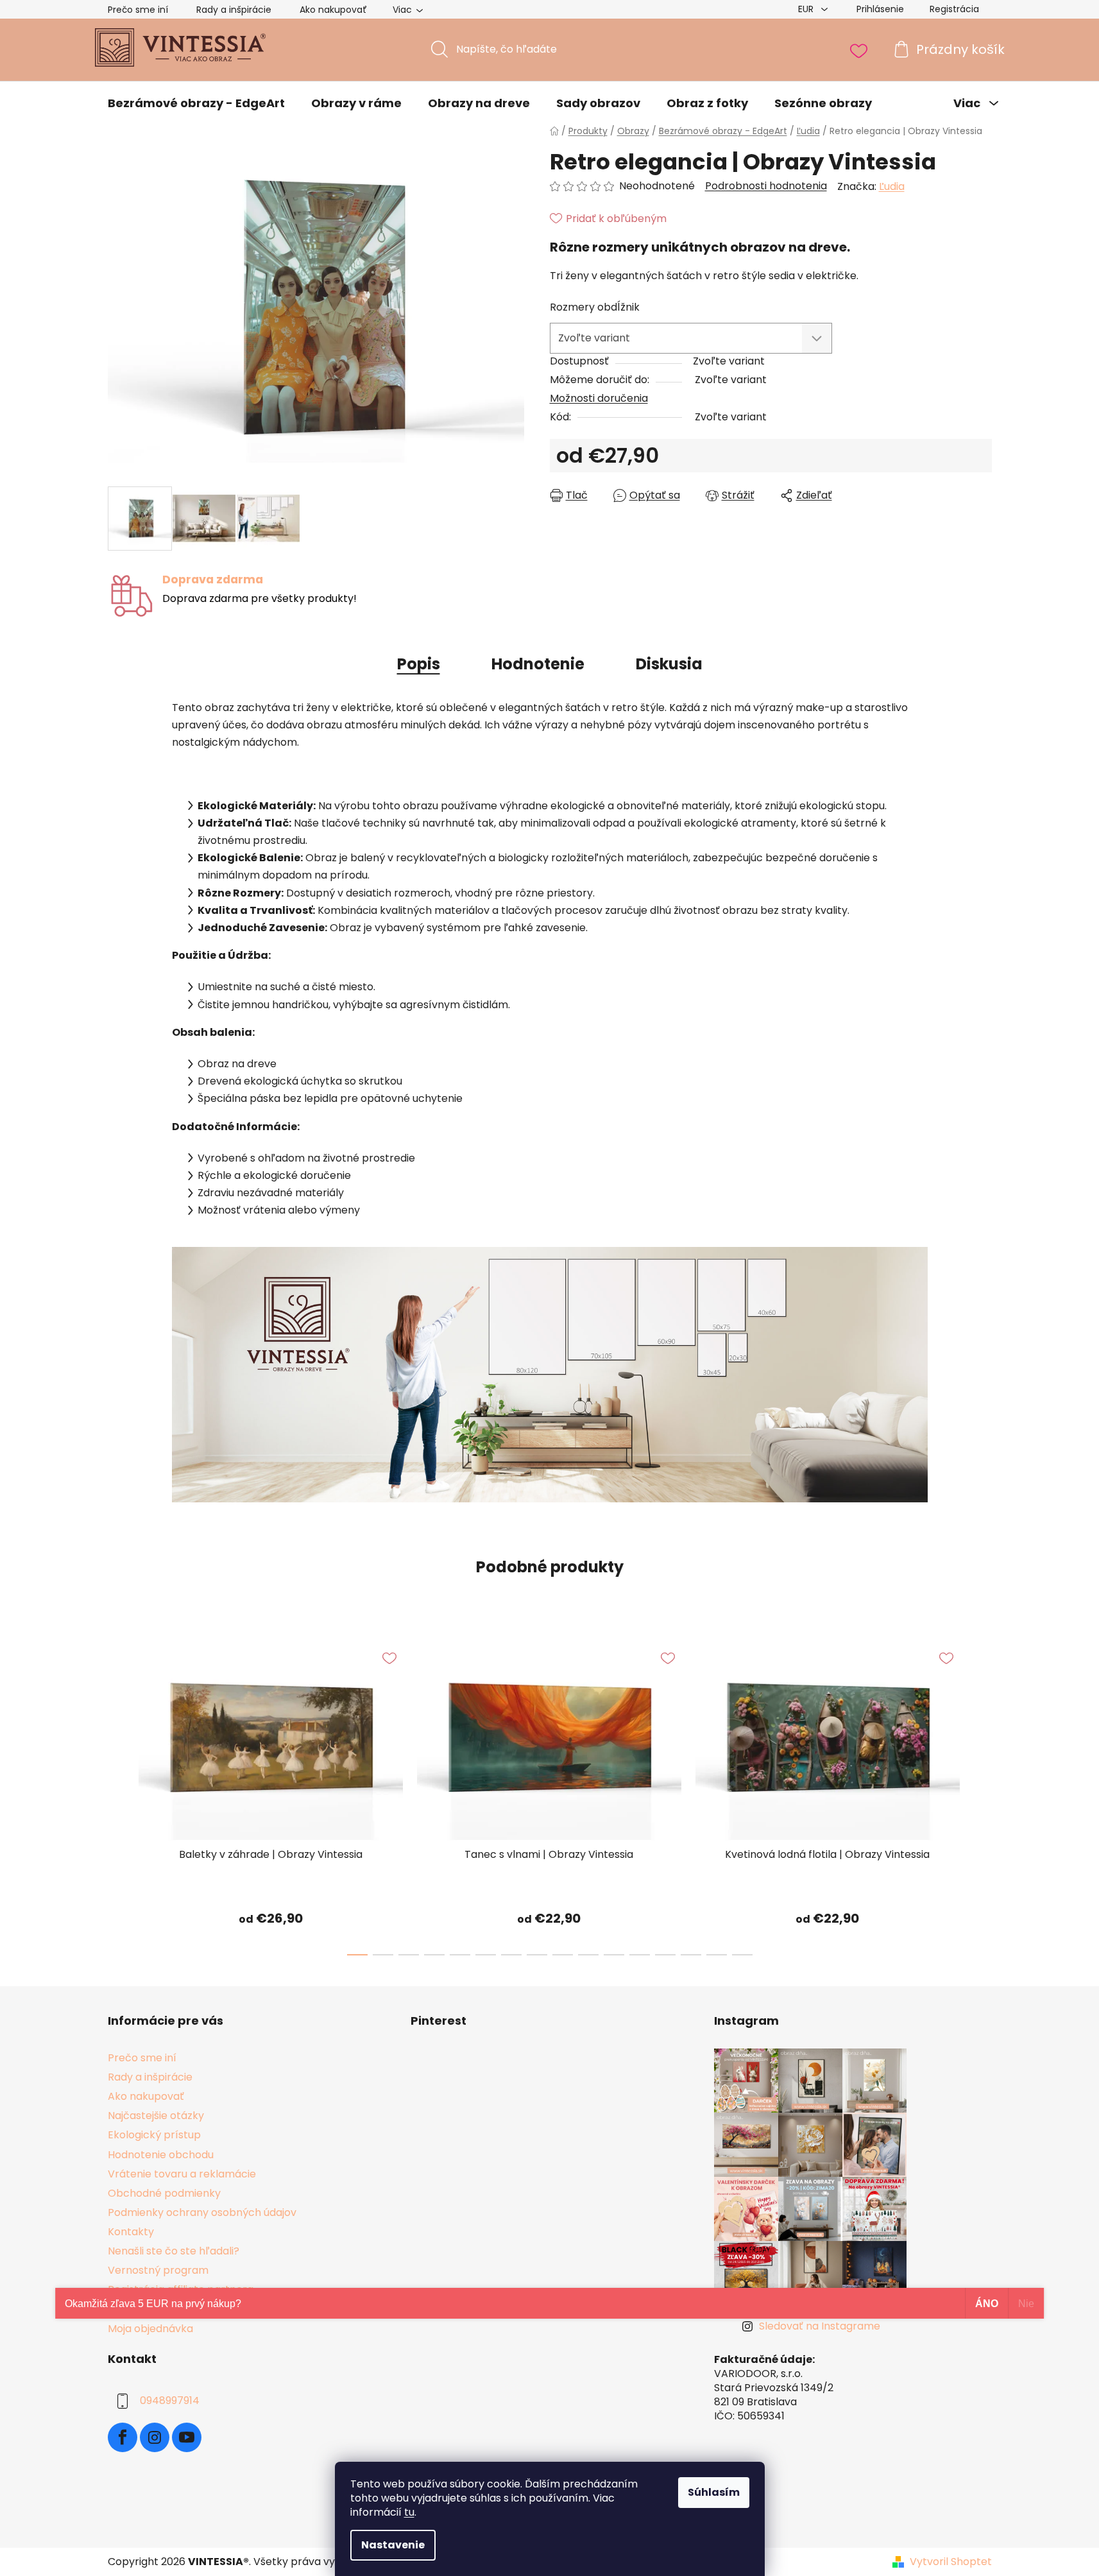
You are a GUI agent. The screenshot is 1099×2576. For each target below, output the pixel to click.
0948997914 (170, 2400)
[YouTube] (187, 2437)
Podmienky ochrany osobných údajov (202, 2212)
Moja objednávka (150, 2329)
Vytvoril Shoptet (951, 2562)
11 (640, 1955)
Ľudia (892, 186)
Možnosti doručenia (599, 398)
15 (742, 1955)
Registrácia (954, 9)
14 (717, 1955)
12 (665, 1955)
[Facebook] (123, 2437)
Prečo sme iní (138, 10)
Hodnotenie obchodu (161, 2155)
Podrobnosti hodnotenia (766, 186)
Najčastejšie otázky (156, 2116)
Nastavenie (393, 2545)
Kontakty (131, 2232)
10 (614, 1955)
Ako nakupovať (333, 10)
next (982, 1795)
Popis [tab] (419, 664)
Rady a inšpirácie (234, 10)
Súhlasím (714, 2492)
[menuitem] (196, 103)
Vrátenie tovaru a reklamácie (182, 2174)
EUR (807, 9)
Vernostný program (158, 2270)
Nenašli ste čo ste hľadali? (174, 2251)
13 (691, 1955)
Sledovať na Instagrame (820, 2326)
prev (118, 1795)
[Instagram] (155, 2437)
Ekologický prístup (154, 2135)
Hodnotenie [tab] (538, 664)
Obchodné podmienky (164, 2193)
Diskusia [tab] (669, 664)
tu (409, 2512)
